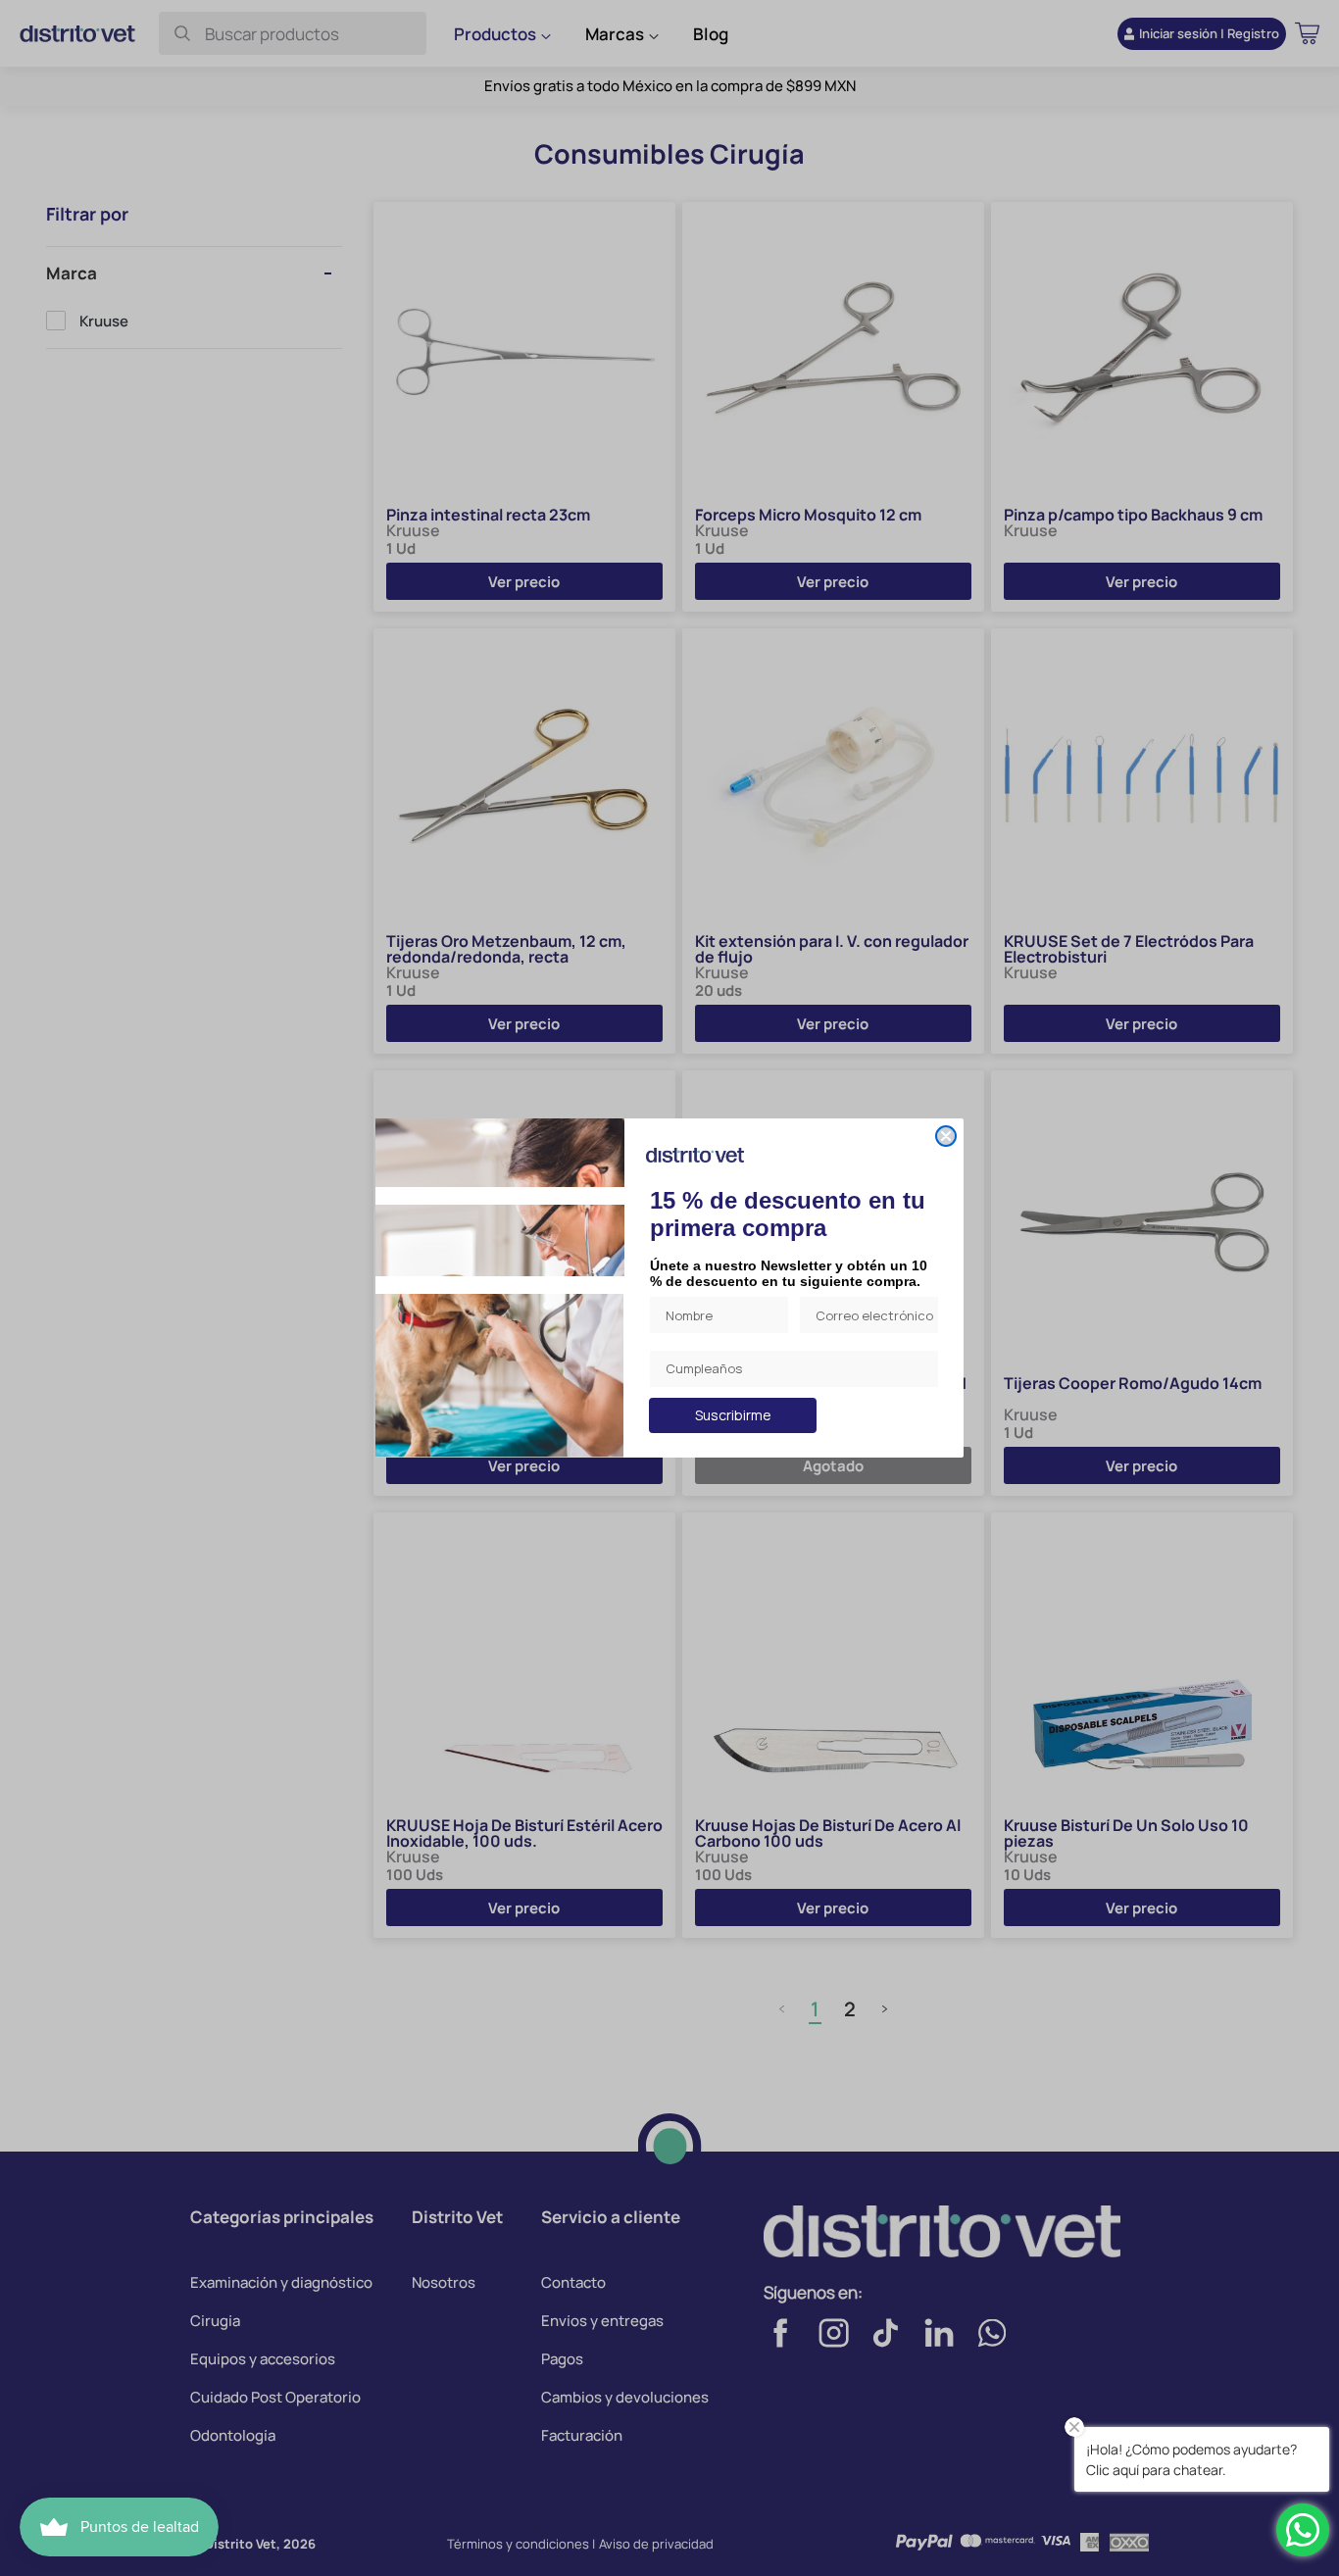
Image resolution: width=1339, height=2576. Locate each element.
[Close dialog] (946, 1136)
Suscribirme (733, 1415)
